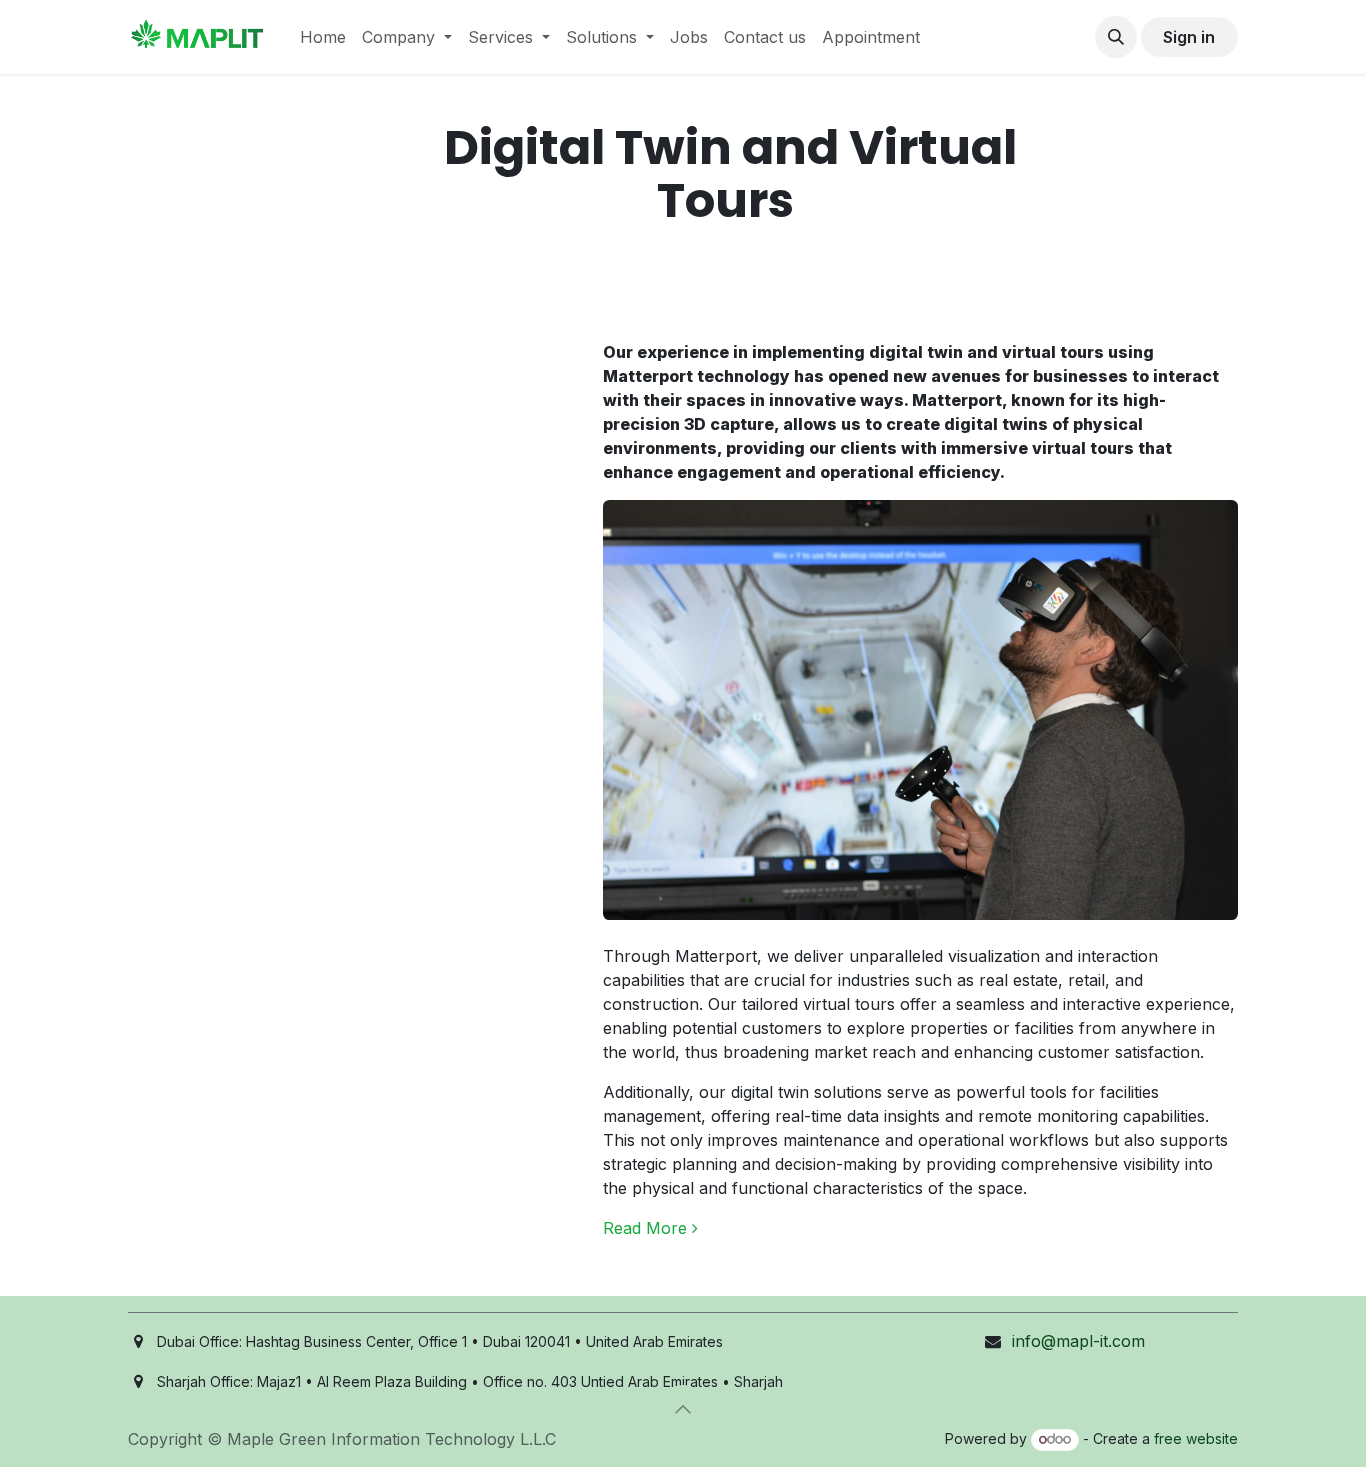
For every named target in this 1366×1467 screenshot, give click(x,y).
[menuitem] (323, 37)
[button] (1116, 37)
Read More (647, 1228)
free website (1196, 1438)
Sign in (1189, 37)
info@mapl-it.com (1078, 1341)
